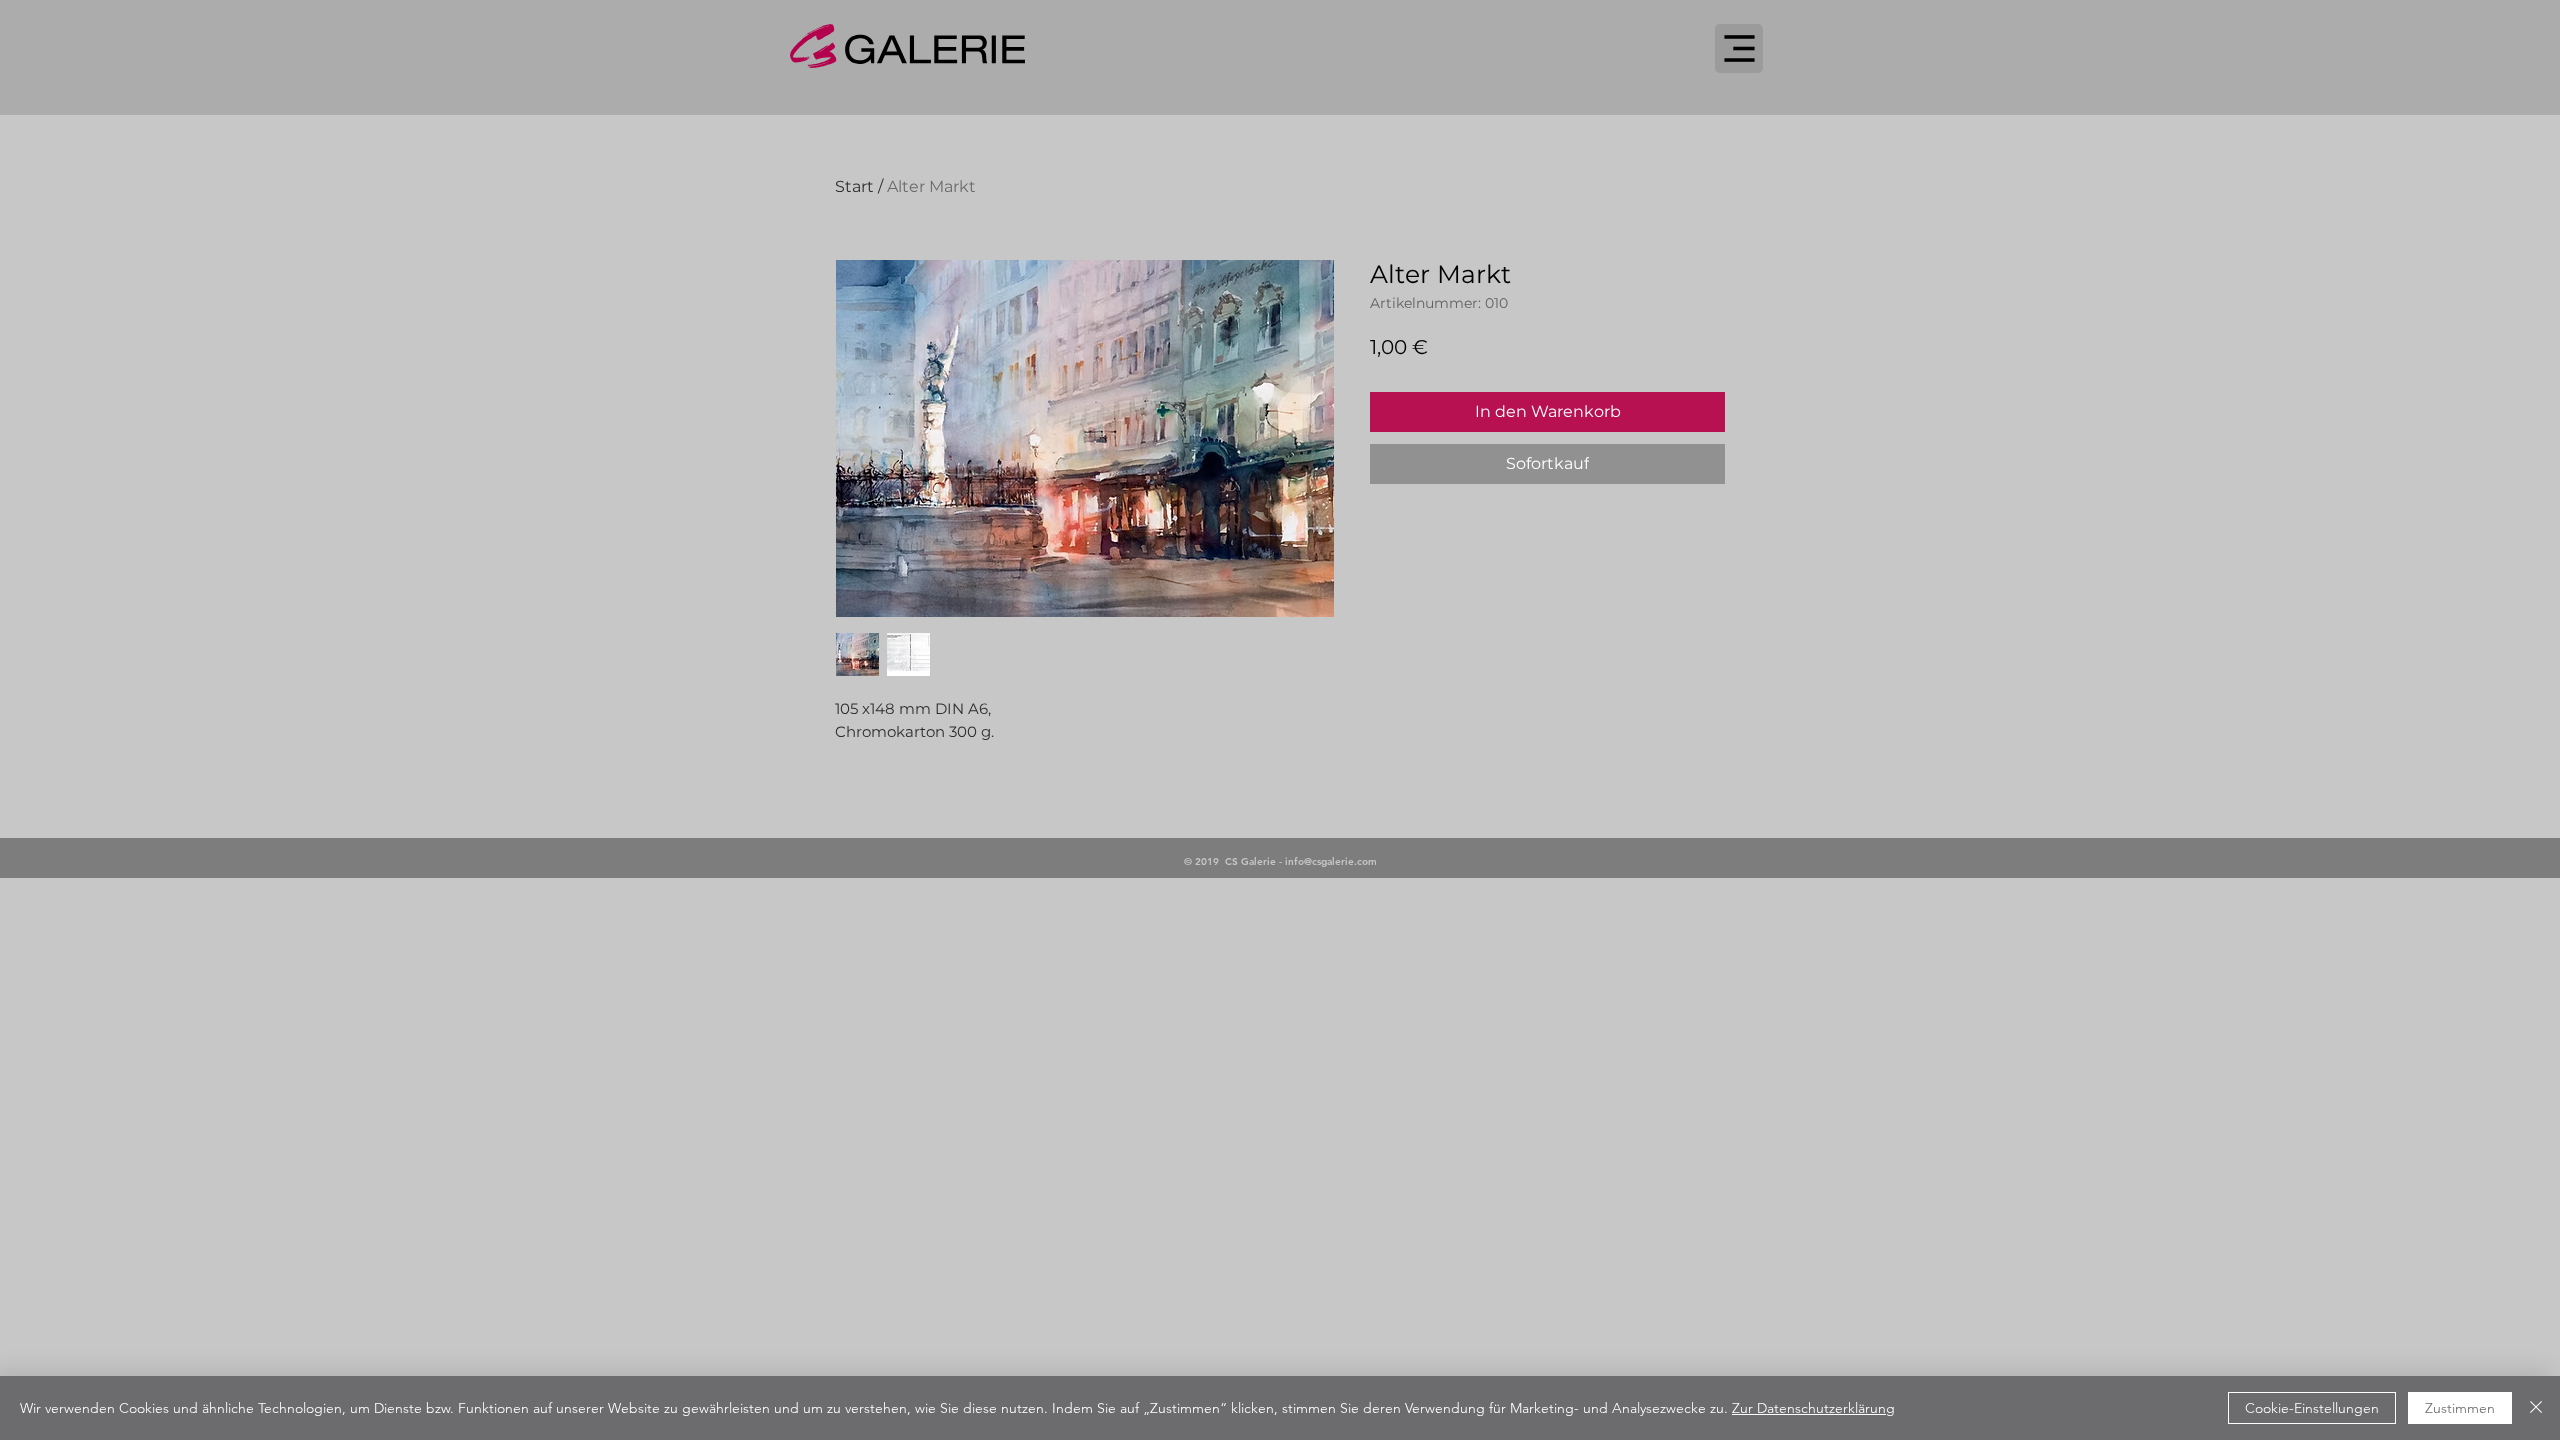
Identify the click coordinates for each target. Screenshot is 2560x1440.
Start (854, 186)
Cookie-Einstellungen (2312, 1408)
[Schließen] (2536, 1408)
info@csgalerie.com (1331, 861)
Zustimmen (2460, 1408)
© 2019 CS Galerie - (1234, 861)
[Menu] (1739, 48)
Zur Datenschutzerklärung (1813, 1408)
